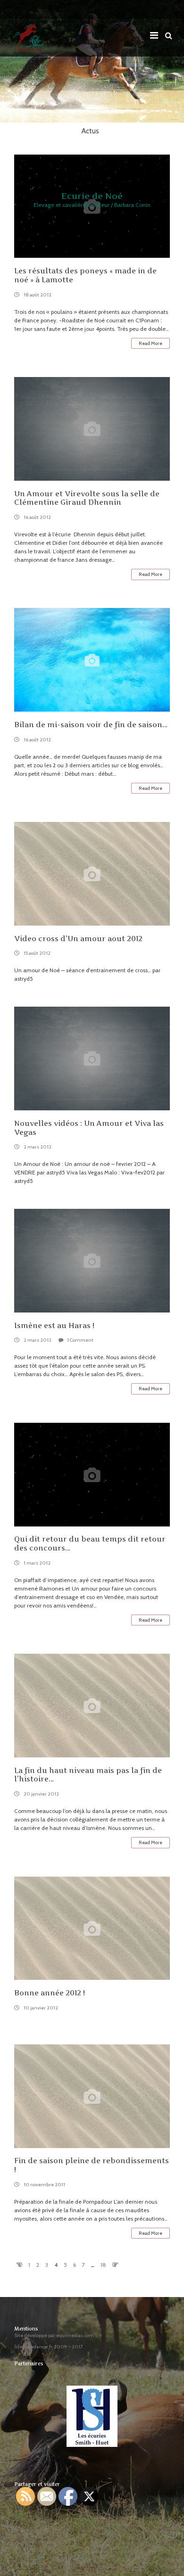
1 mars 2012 (37, 1563)
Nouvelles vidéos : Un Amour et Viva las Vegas (89, 1128)
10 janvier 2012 (41, 2008)
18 (103, 2265)
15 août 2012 (37, 953)
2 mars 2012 (38, 1147)
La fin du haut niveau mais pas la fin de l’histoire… (88, 1775)
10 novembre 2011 (44, 2185)
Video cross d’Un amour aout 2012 (78, 939)
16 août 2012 (37, 517)
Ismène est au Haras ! (54, 1325)
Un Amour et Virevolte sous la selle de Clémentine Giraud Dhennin (87, 498)
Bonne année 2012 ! (50, 1993)
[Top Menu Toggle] (156, 33)
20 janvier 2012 (41, 1794)
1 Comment (80, 1340)
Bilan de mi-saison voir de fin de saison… (91, 725)
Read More (151, 343)
